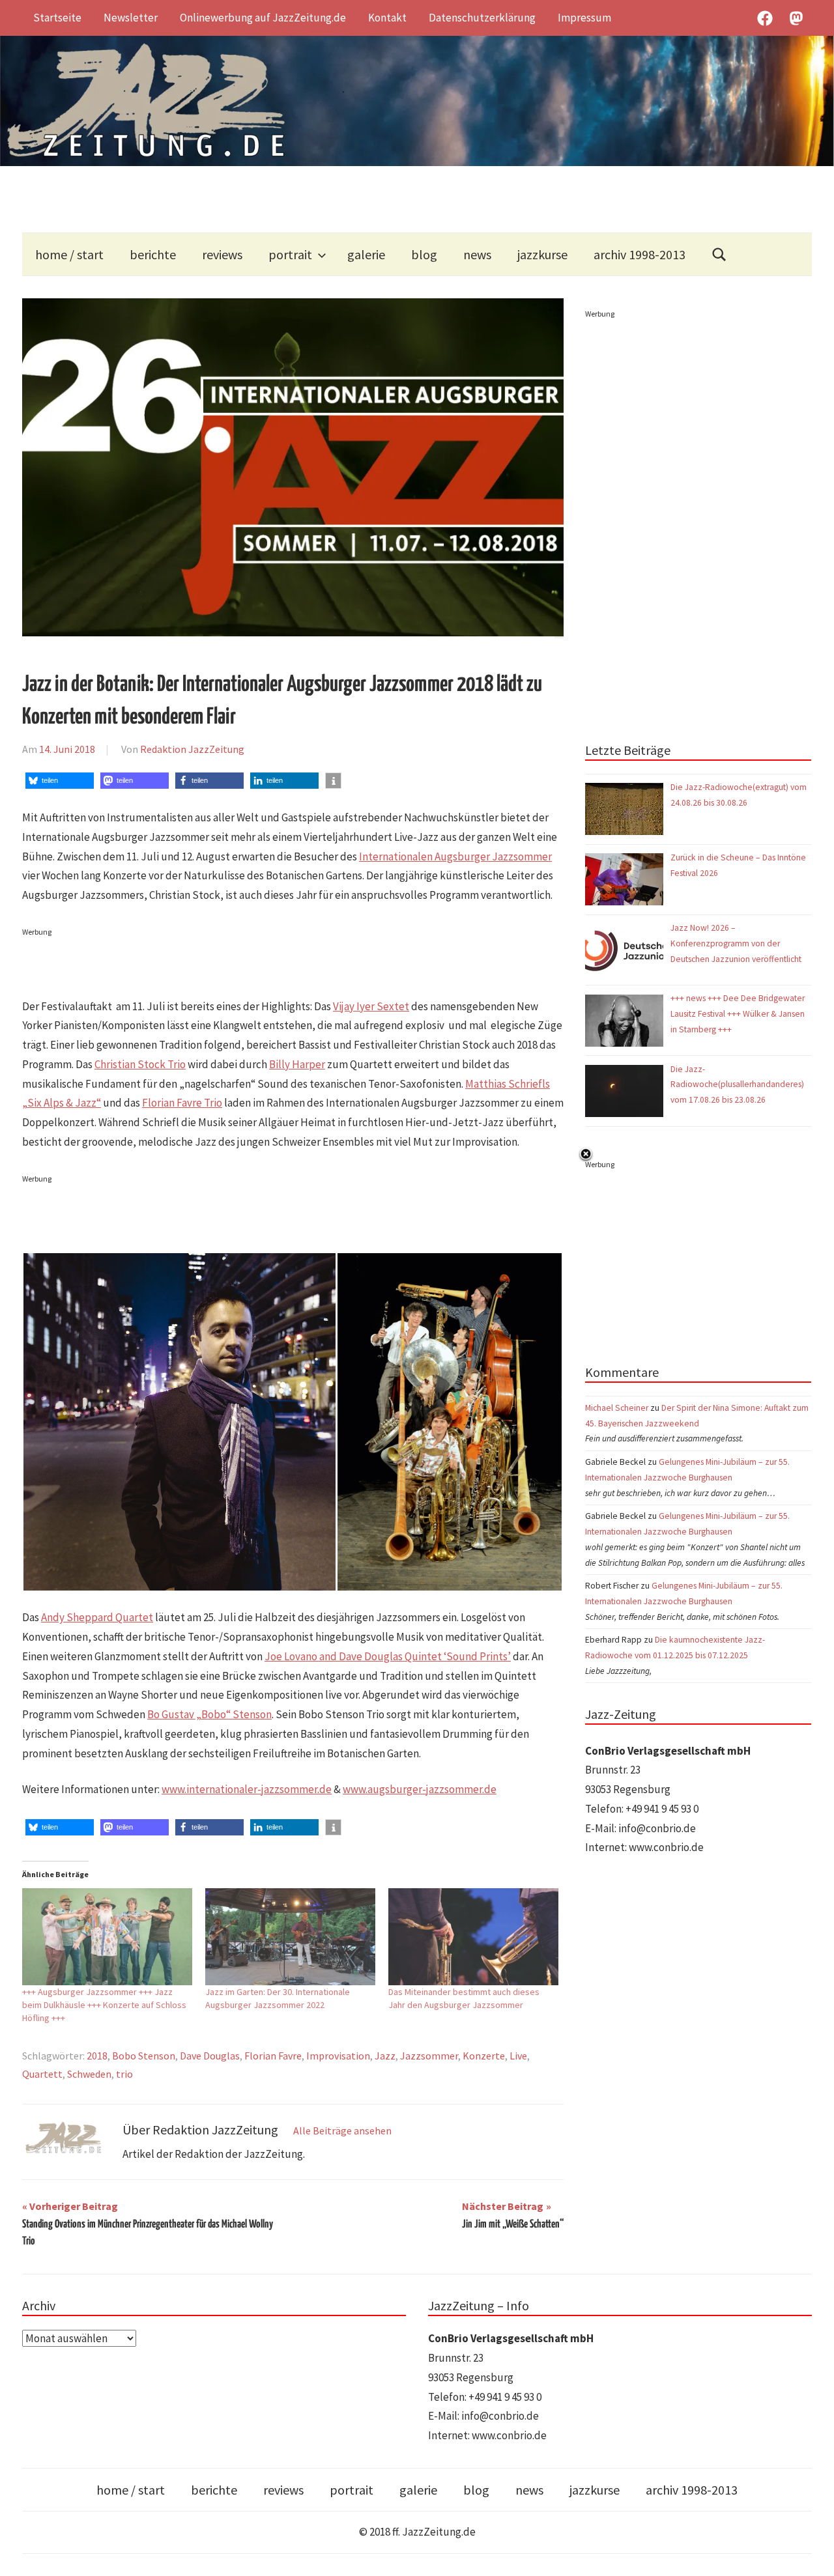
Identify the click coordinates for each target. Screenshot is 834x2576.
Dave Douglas (210, 2056)
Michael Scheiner (617, 1408)
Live (518, 2056)
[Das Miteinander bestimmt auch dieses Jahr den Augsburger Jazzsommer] (473, 1937)
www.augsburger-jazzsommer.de (420, 1789)
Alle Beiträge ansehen (342, 2130)
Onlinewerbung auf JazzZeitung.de (263, 18)
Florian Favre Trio (182, 1103)
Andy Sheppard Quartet (97, 1617)
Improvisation (338, 2056)
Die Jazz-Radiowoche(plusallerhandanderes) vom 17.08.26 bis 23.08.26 (737, 1085)
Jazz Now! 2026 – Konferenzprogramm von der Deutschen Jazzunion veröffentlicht (737, 943)
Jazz (385, 2056)
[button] (60, 781)
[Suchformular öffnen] (719, 254)
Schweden (89, 2074)
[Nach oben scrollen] (812, 2554)
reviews (222, 254)
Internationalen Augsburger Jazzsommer (455, 856)
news (477, 254)
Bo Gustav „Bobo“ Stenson (209, 1714)
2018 (97, 2056)
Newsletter (131, 18)
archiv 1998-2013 (640, 254)
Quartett (42, 2074)
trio (124, 2074)
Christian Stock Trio (140, 1064)
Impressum (584, 18)
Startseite (57, 18)
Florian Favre (273, 2056)
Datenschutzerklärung (482, 18)
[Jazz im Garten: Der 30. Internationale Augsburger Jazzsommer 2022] (290, 1937)
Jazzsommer (429, 2056)
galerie (366, 254)
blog (424, 254)
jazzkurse (542, 254)
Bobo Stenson (144, 2056)
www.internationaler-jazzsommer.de (247, 1789)
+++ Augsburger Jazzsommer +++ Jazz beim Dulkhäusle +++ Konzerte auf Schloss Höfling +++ (104, 2005)
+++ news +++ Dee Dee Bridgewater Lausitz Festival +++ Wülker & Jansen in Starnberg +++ (738, 1014)
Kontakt (387, 18)
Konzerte (484, 2056)
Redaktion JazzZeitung (192, 749)
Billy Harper (297, 1064)
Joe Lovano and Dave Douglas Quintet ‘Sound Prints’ (388, 1656)
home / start (69, 254)
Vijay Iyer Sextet (371, 1006)
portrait (290, 254)
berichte (153, 254)
